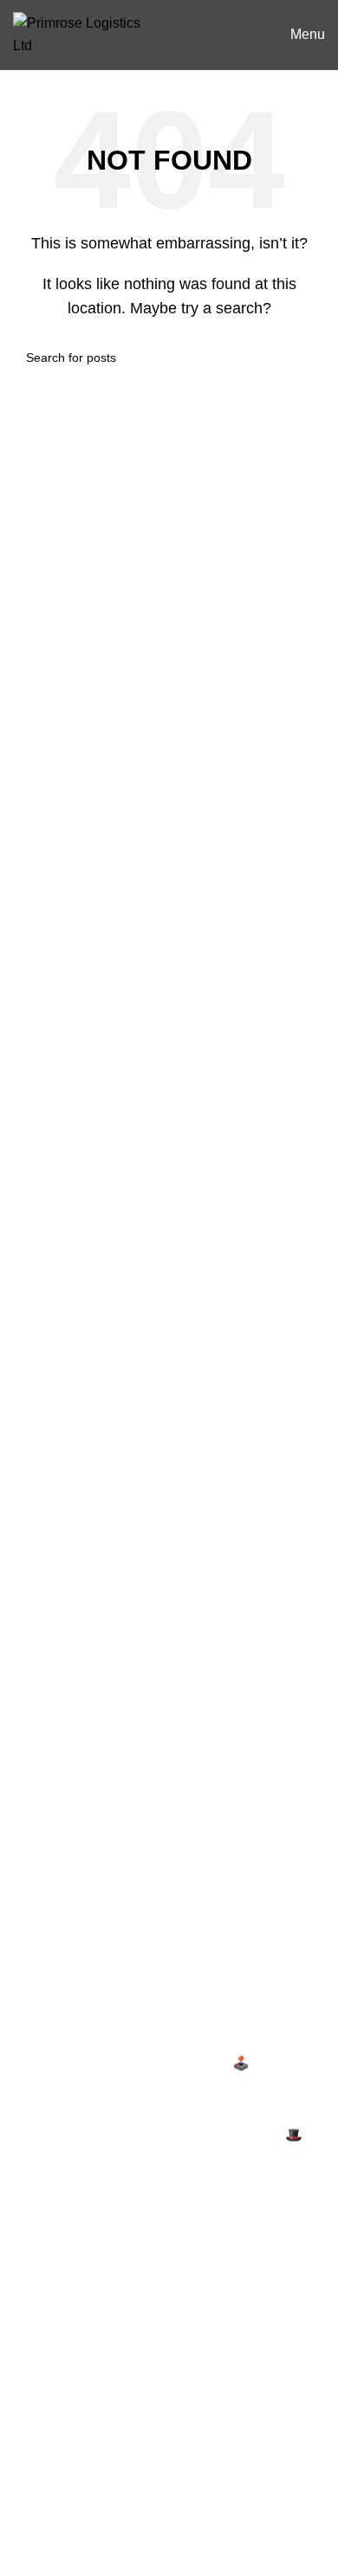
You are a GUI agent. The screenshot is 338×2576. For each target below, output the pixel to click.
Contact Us (47, 1925)
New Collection (60, 2303)
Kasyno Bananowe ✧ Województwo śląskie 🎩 (158, 2135)
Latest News (51, 1957)
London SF (47, 2538)
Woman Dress (57, 2335)
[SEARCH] (305, 357)
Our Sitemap (52, 1990)
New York (43, 2505)
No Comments (169, 2090)
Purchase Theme (66, 2433)
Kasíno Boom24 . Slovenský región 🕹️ (131, 2063)
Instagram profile (64, 2271)
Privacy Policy (57, 1828)
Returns (37, 1860)
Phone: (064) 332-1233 (77, 1690)
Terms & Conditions (73, 1893)
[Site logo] (84, 33)
